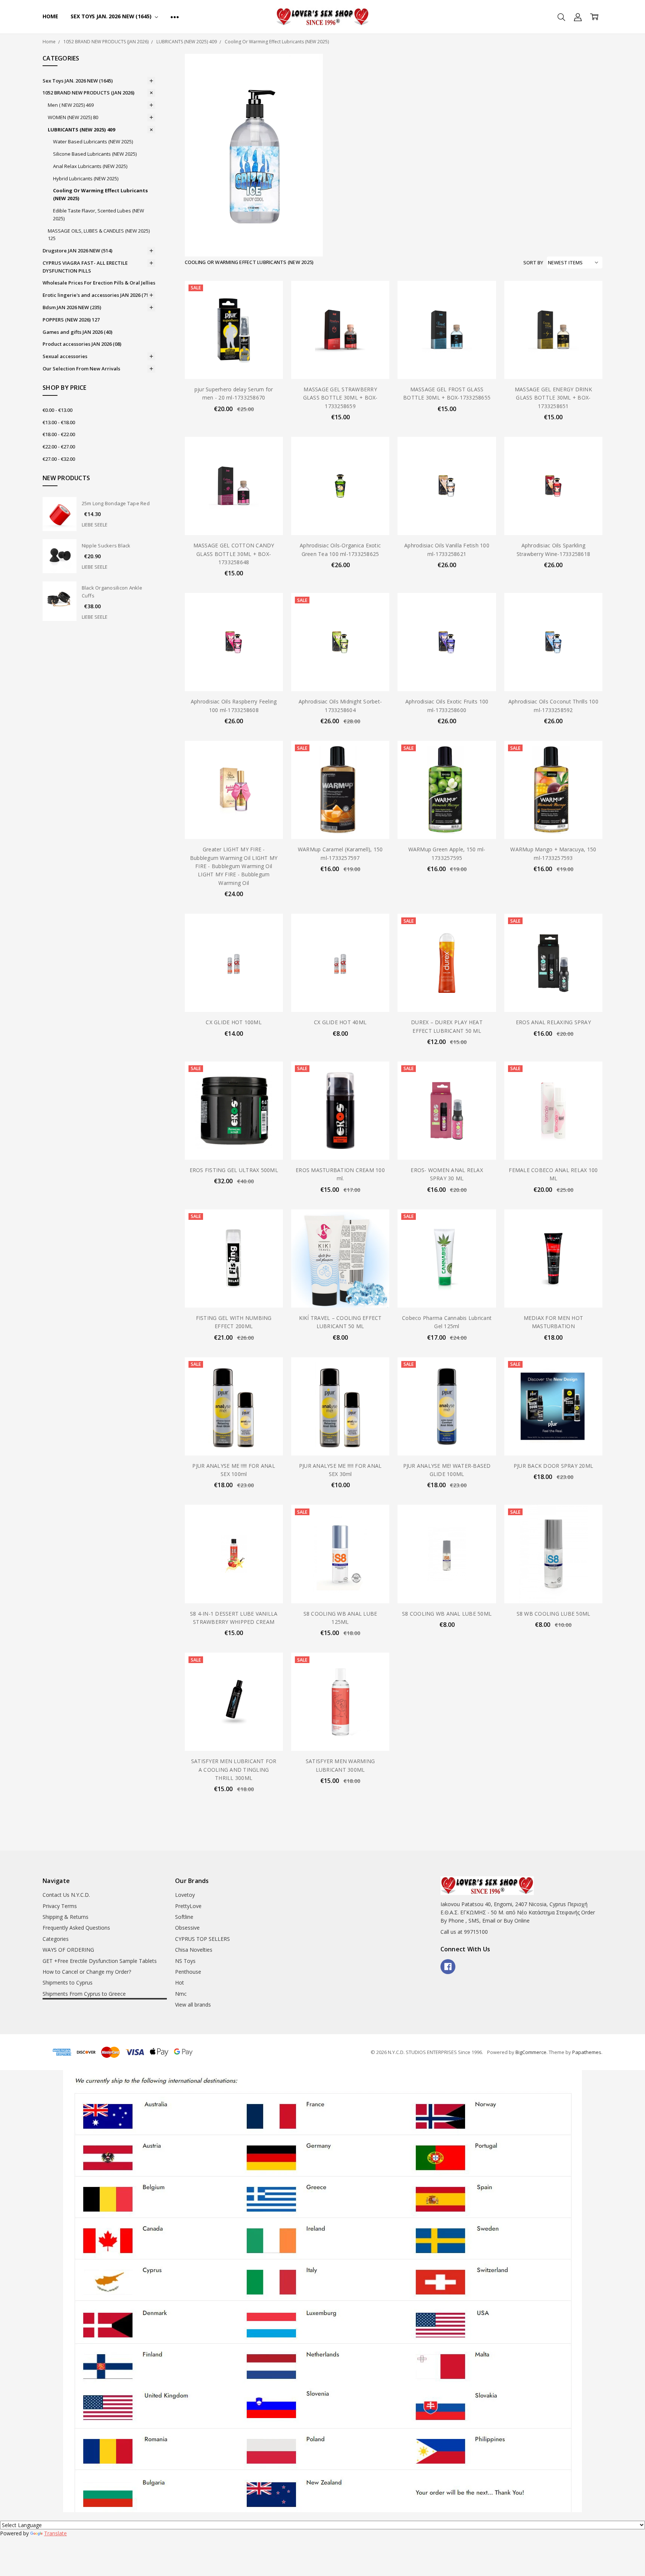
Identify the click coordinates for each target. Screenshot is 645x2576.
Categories (56, 1939)
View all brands (193, 2005)
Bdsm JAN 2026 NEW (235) (72, 307)
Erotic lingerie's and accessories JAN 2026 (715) (98, 295)
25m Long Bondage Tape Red (116, 503)
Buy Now (234, 363)
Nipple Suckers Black (106, 546)
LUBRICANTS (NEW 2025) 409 (81, 130)
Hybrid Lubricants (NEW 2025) (86, 178)
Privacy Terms (60, 1906)
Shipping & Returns (66, 1917)
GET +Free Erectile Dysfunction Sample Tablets (100, 1961)
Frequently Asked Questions (76, 1928)
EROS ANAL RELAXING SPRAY (553, 1022)
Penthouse (188, 1972)
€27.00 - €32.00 (59, 459)
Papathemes (587, 2052)
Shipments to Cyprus (68, 1983)
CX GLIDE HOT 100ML (234, 1022)
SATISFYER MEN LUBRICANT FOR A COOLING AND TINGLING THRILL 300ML (234, 1769)
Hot (180, 1983)
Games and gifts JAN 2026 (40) (77, 332)
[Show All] (175, 17)
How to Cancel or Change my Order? (87, 1972)
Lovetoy (185, 1895)
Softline (184, 1917)
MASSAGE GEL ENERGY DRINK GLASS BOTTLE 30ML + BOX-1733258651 (553, 398)
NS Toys (185, 1961)
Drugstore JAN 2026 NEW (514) (77, 251)
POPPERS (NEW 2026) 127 (71, 320)
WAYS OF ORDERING (68, 1950)
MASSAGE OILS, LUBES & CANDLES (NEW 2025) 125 (99, 235)
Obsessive (187, 1928)
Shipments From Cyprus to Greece (84, 1994)
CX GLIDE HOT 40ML (340, 1022)
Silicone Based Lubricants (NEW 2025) (95, 154)
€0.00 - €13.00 (57, 410)
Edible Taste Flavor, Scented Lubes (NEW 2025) (99, 215)
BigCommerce (531, 2052)
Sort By (533, 262)
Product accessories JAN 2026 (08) (82, 344)
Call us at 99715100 (464, 1932)
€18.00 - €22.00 (59, 434)
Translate (55, 2533)
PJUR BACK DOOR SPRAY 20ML (553, 1466)
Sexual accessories (65, 356)
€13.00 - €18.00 (59, 422)
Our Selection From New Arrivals (81, 369)
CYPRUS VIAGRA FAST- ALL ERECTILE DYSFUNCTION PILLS (85, 267)
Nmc (181, 1994)
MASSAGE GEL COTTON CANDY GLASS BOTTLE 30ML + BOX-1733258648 (234, 554)
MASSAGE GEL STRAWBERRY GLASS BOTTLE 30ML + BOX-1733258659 (340, 398)
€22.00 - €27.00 (59, 447)
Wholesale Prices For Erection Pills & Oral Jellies (99, 283)
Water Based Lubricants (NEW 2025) (93, 142)
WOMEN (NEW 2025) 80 (73, 117)
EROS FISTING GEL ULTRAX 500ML (234, 1170)
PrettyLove (188, 1906)
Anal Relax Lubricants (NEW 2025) (90, 166)
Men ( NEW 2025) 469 (71, 105)
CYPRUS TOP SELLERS (202, 1939)
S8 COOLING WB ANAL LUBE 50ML (447, 1614)
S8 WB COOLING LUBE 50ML (554, 1614)
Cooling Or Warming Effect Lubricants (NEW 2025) (100, 194)
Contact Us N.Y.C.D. (66, 1895)
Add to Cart (234, 347)
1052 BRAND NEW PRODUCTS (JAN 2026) (88, 93)
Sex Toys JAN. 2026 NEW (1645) (112, 16)
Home (50, 16)
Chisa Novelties (194, 1950)
